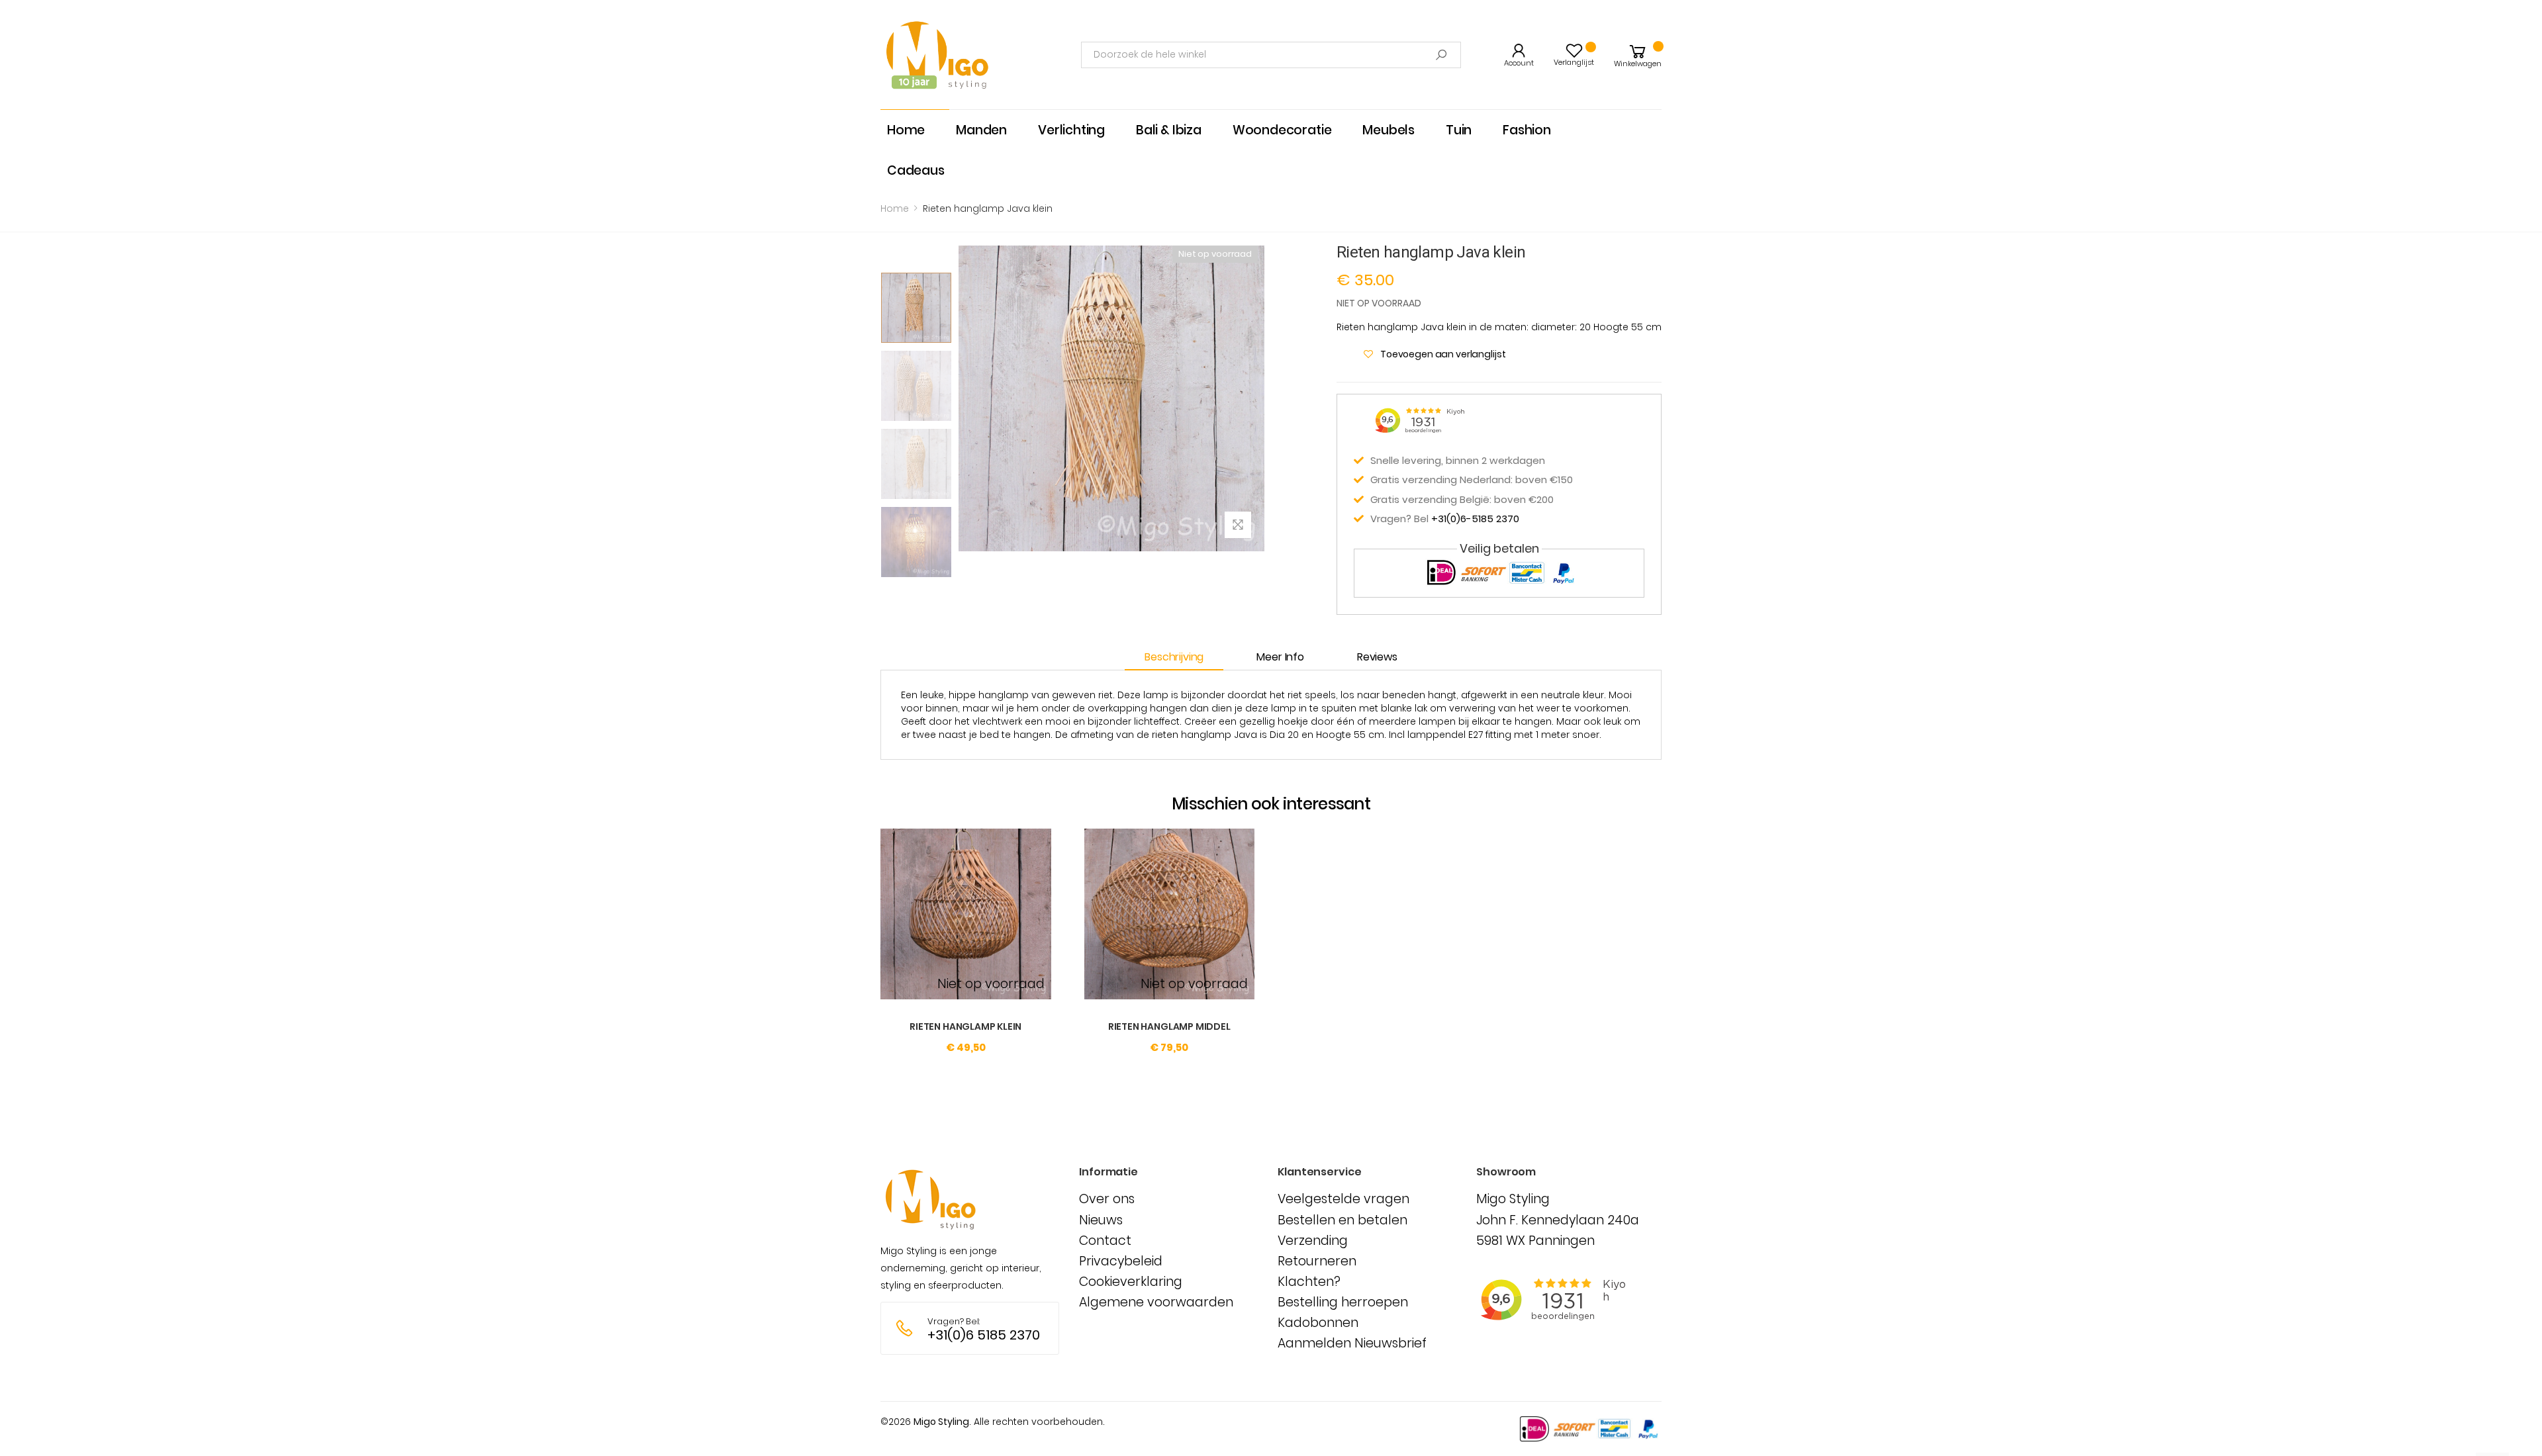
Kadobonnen (1318, 1323)
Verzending (1313, 1241)
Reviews (1377, 657)
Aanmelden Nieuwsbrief (1352, 1343)
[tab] (1181, 658)
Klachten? (1309, 1282)
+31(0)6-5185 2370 (1475, 519)
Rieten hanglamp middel (1169, 1026)
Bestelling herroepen (1343, 1302)
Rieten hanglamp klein (965, 1026)
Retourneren (1317, 1261)
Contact (1105, 1241)
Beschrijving (1174, 657)
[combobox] (1271, 55)
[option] (916, 308)
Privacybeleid (1121, 1261)
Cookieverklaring (1131, 1282)
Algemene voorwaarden (1156, 1302)
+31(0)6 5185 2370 (984, 1335)
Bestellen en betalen (1342, 1220)
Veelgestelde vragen (1343, 1199)
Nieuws (1101, 1220)
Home (895, 208)
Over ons (1107, 1199)
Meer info (1280, 657)
